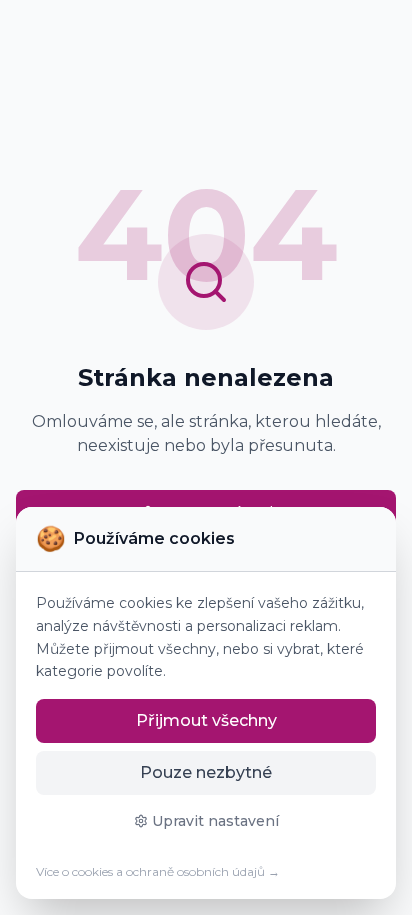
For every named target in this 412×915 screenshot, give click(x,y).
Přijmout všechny (206, 720)
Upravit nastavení (215, 821)
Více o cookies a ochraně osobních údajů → (158, 871)
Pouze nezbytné (206, 772)
